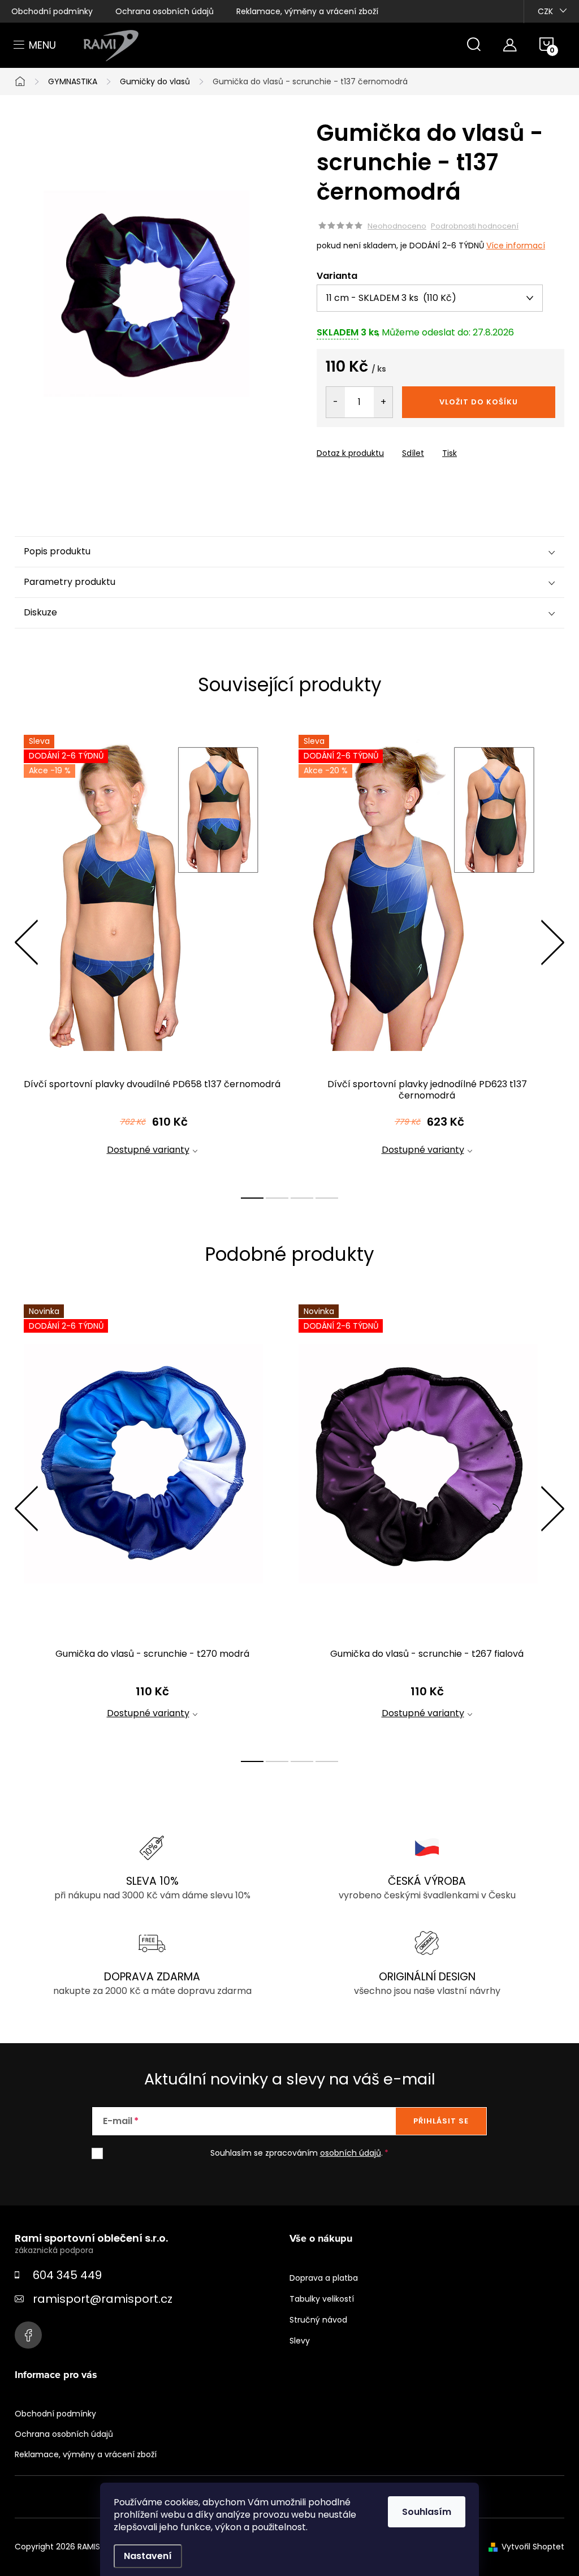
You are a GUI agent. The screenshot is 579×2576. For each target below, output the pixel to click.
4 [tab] (327, 1198)
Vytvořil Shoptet (533, 2547)
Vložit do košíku (479, 402)
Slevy (300, 2341)
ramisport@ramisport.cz (103, 2299)
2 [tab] (277, 1198)
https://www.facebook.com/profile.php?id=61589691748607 (28, 2335)
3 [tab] (302, 1198)
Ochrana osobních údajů (165, 11)
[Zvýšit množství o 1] (383, 402)
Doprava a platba (324, 2278)
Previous (26, 942)
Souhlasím (427, 2512)
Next (552, 942)
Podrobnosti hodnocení (475, 226)
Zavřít (381, 443)
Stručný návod (318, 2320)
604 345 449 (67, 2275)
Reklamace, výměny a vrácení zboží (307, 11)
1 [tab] (252, 1198)
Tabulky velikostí (322, 2299)
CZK (545, 11)
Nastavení (148, 2556)
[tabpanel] (152, 955)
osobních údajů (351, 2153)
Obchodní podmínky (52, 11)
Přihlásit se (441, 2121)
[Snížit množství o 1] (336, 402)
